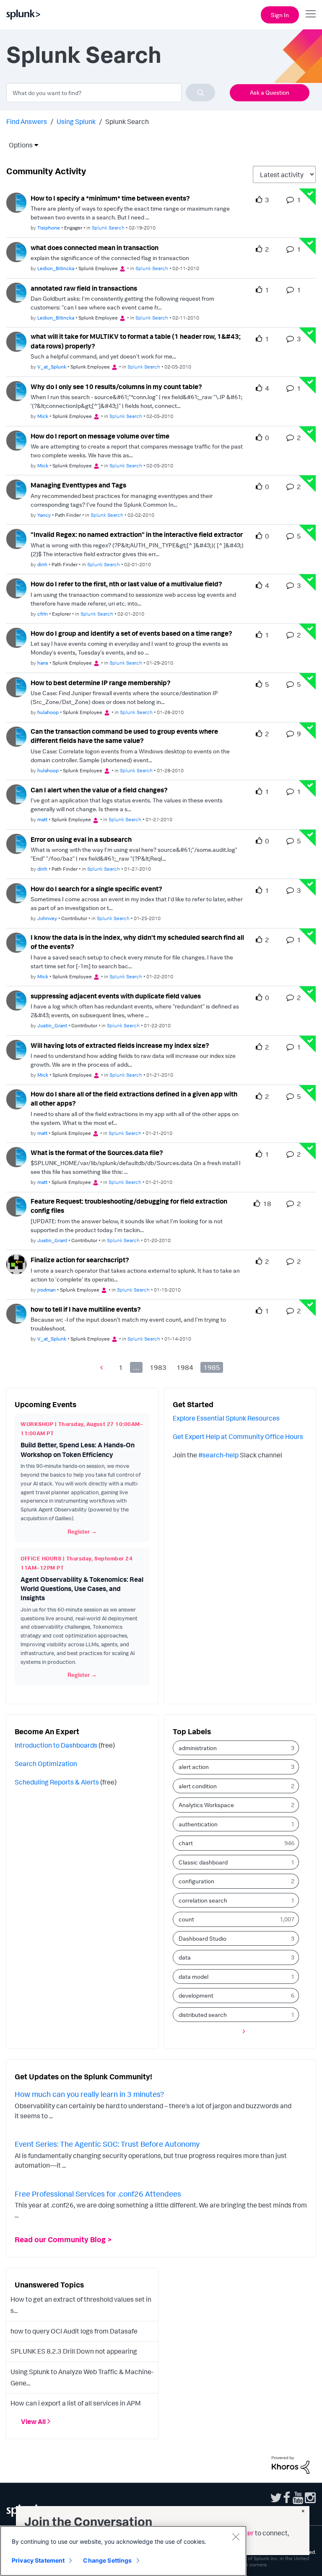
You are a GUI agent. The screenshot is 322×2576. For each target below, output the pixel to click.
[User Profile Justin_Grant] (16, 1000)
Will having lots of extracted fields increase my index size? (120, 1045)
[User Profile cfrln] (16, 588)
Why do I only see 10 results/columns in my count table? (116, 387)
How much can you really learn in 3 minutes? (89, 2094)
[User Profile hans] (16, 637)
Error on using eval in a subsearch (81, 839)
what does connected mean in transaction (95, 248)
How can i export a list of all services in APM (76, 2403)
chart (186, 1843)
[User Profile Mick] (16, 390)
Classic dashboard (203, 1862)
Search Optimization (46, 1764)
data (185, 1957)
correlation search (203, 1900)
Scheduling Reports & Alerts (57, 1782)
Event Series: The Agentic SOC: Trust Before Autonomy (107, 2144)
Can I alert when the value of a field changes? (99, 790)
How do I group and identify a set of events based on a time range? (131, 633)
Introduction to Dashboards (56, 1745)
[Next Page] (242, 2031)
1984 (185, 1367)
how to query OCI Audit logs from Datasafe (74, 2331)
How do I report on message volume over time (100, 436)
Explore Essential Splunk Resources (226, 1418)
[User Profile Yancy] (16, 489)
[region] (123, 2551)
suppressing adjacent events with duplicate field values (116, 996)
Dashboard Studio (203, 1938)
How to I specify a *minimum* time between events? (110, 198)
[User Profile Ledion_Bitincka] (16, 251)
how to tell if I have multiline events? (86, 1309)
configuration (196, 1881)
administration (198, 1748)
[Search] (200, 93)
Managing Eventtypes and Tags (78, 485)
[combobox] (111, 93)
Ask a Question (270, 92)
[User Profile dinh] (16, 538)
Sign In (280, 15)
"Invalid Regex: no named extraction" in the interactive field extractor (137, 534)
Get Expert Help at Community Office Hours (238, 1436)
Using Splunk (76, 121)
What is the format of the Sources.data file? (97, 1153)
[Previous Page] (104, 1367)
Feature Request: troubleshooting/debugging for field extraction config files (129, 1206)
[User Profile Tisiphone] (16, 202)
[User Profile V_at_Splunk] (16, 341)
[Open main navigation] (311, 14)
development (196, 1995)
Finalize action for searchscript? (80, 1260)
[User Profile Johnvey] (16, 892)
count (186, 1919)
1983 (158, 1367)
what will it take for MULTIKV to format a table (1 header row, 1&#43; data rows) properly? (136, 341)
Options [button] (18, 145)
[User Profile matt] (16, 794)
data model (193, 1976)
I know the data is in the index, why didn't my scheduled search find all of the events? (137, 942)
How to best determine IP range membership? (101, 683)
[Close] (236, 2537)
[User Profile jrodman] (16, 1264)
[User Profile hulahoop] (16, 686)
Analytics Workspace (206, 1805)
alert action (194, 1767)
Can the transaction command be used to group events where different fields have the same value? (124, 736)
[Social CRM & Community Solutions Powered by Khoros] (291, 2464)
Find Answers (27, 121)
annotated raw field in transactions (84, 288)
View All (33, 2421)
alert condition (198, 1786)
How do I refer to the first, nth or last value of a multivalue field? (126, 584)
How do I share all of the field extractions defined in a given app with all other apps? (134, 1099)
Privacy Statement (38, 2560)
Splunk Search (108, 228)
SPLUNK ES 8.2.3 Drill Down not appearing (74, 2351)
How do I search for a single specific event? (96, 889)
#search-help (218, 1455)
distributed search (203, 2015)
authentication (198, 1824)
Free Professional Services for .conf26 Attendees (98, 2194)
